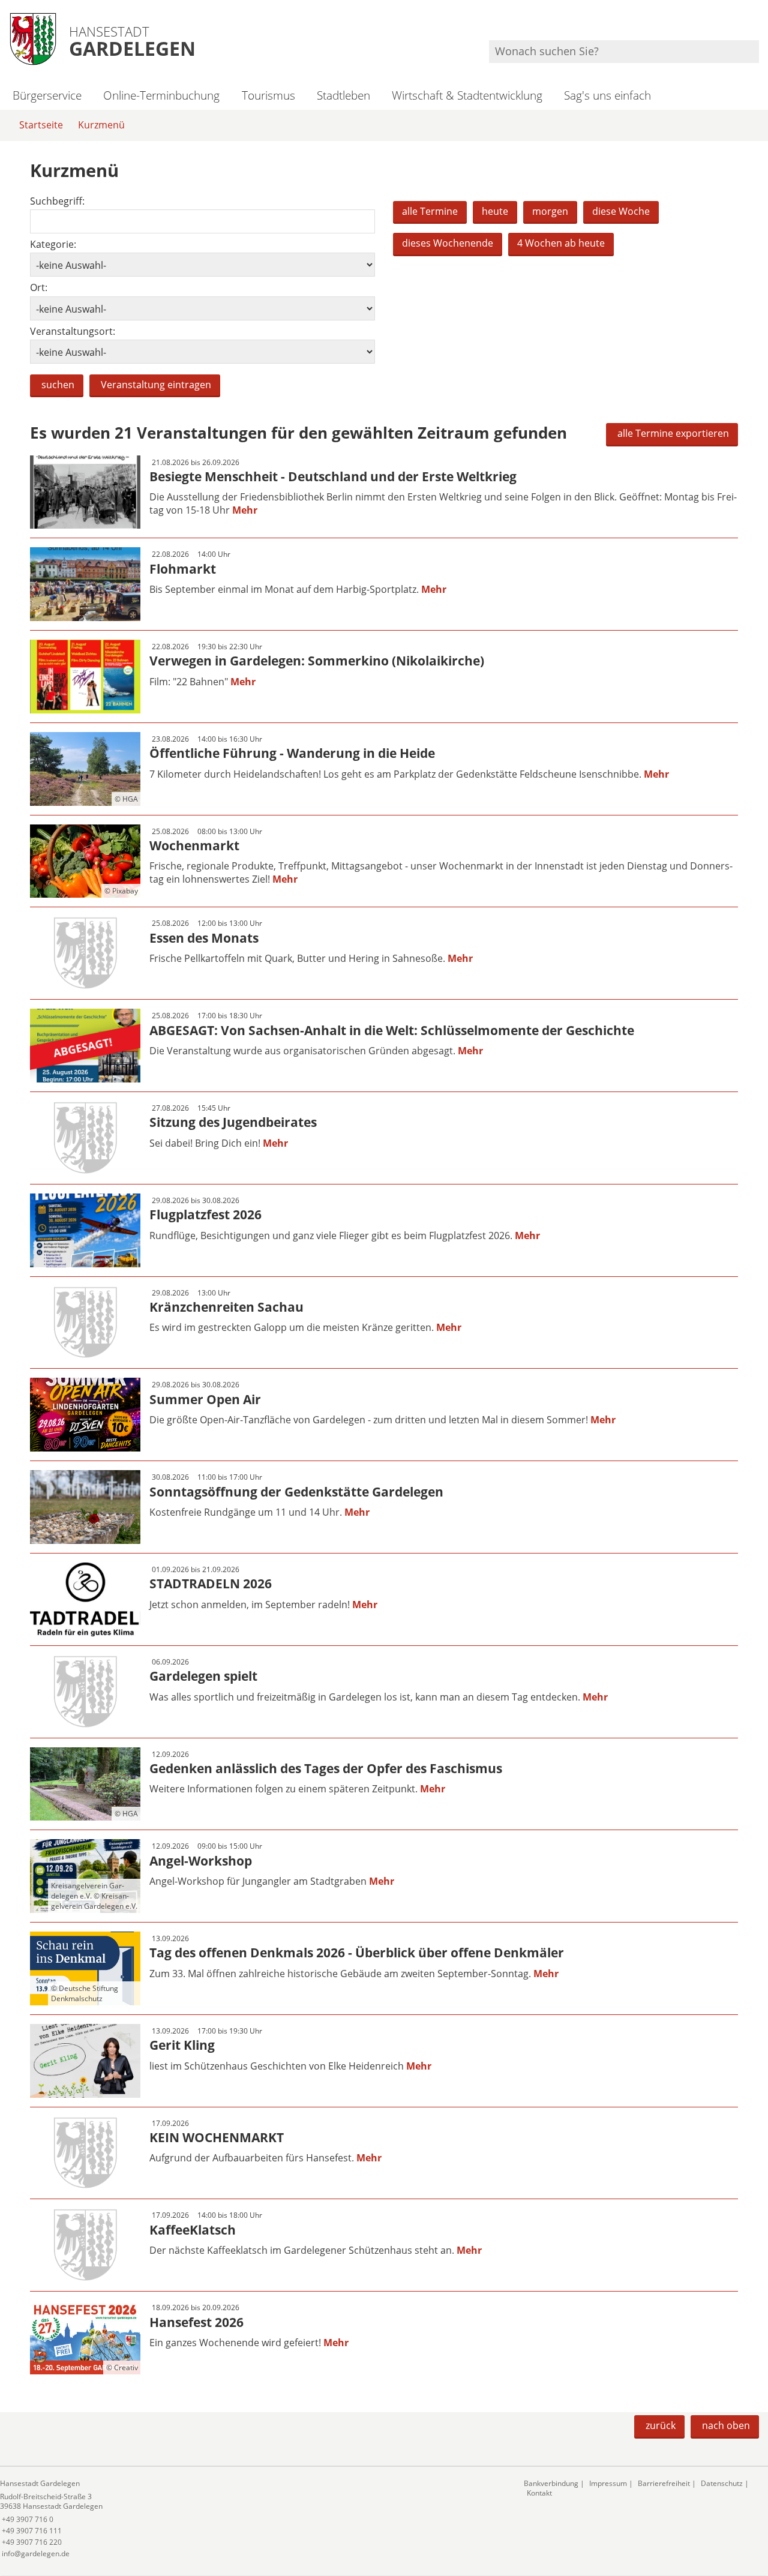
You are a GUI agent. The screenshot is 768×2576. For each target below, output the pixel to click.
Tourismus (268, 95)
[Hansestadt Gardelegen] (253, 2519)
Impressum (608, 2483)
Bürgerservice (47, 95)
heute (495, 211)
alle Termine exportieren (673, 433)
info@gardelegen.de (35, 2553)
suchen (58, 385)
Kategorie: (53, 245)
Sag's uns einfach (607, 95)
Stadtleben (343, 95)
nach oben (726, 2425)
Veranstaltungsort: (73, 332)
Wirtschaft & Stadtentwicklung (467, 95)
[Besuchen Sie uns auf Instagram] (757, 24)
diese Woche (621, 211)
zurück (661, 2425)
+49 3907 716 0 (27, 2519)
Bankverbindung (551, 2483)
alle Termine (430, 211)
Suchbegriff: (57, 201)
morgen (550, 211)
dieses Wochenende (448, 243)
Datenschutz (722, 2483)
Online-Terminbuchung (161, 95)
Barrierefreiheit (664, 2483)
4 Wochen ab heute (561, 243)
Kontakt (539, 2493)
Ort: (39, 288)
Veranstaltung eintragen (156, 385)
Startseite (41, 125)
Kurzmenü (101, 125)
